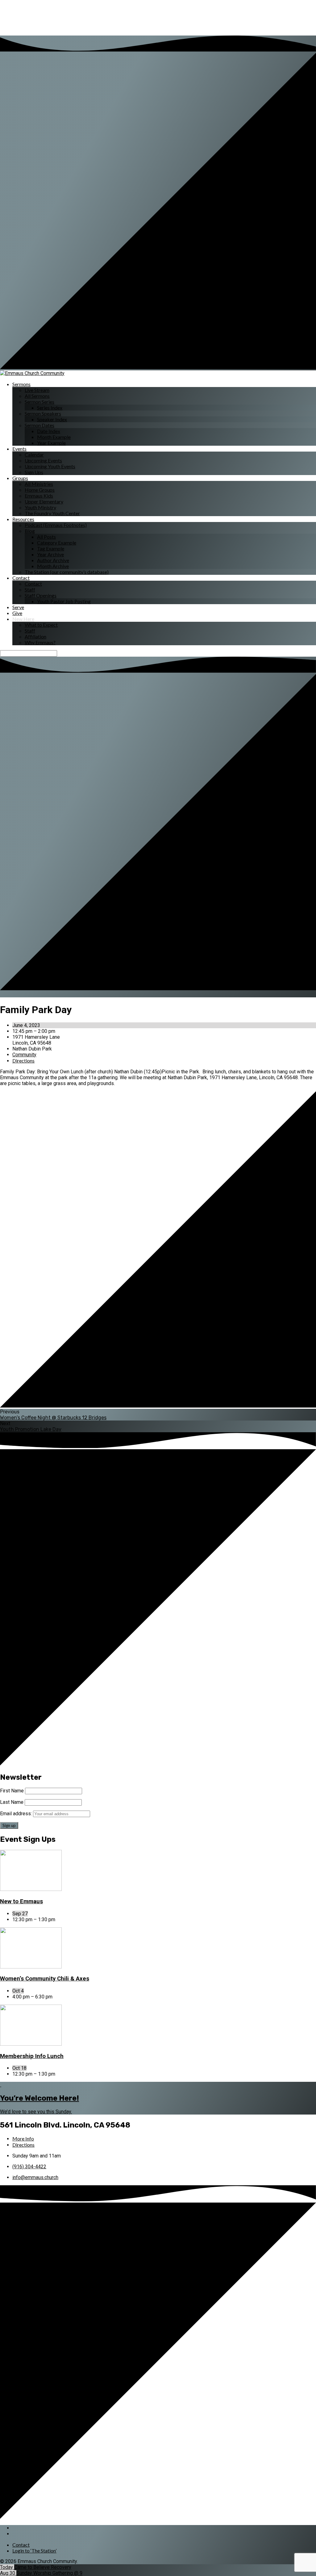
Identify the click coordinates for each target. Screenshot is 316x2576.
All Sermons (37, 396)
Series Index (50, 408)
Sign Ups (34, 472)
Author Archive (53, 560)
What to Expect (41, 625)
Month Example (54, 437)
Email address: (17, 1814)
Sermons (21, 384)
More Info (23, 2138)
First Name (12, 1791)
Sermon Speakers (43, 413)
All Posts (46, 537)
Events (19, 449)
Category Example (57, 543)
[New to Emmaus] (31, 1889)
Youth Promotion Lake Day (31, 1429)
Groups (20, 478)
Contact (21, 578)
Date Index (49, 431)
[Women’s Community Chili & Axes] (31, 1967)
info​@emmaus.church (35, 2177)
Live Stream (37, 390)
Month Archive (53, 566)
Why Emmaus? (40, 642)
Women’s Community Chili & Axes (45, 1979)
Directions (23, 1061)
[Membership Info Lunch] (31, 2044)
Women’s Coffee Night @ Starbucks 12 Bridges (53, 1418)
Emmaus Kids (39, 496)
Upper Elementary (44, 501)
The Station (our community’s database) (67, 572)
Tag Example (51, 548)
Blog (30, 531)
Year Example (51, 443)
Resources (23, 519)
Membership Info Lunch (32, 2056)
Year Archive (50, 554)
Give (17, 613)
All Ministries (39, 484)
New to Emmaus (21, 1901)
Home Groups (40, 490)
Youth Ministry (40, 507)
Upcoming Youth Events (50, 466)
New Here (23, 619)
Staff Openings (41, 595)
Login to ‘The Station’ (34, 2551)
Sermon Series (39, 402)
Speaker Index (52, 419)
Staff (30, 589)
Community (24, 1055)
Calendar (34, 455)
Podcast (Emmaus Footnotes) (56, 525)
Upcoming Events (43, 460)
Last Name (12, 1802)
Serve (18, 607)
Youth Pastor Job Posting (64, 601)
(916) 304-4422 (29, 2167)
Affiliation (35, 636)
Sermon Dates (39, 425)
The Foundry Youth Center (52, 513)
